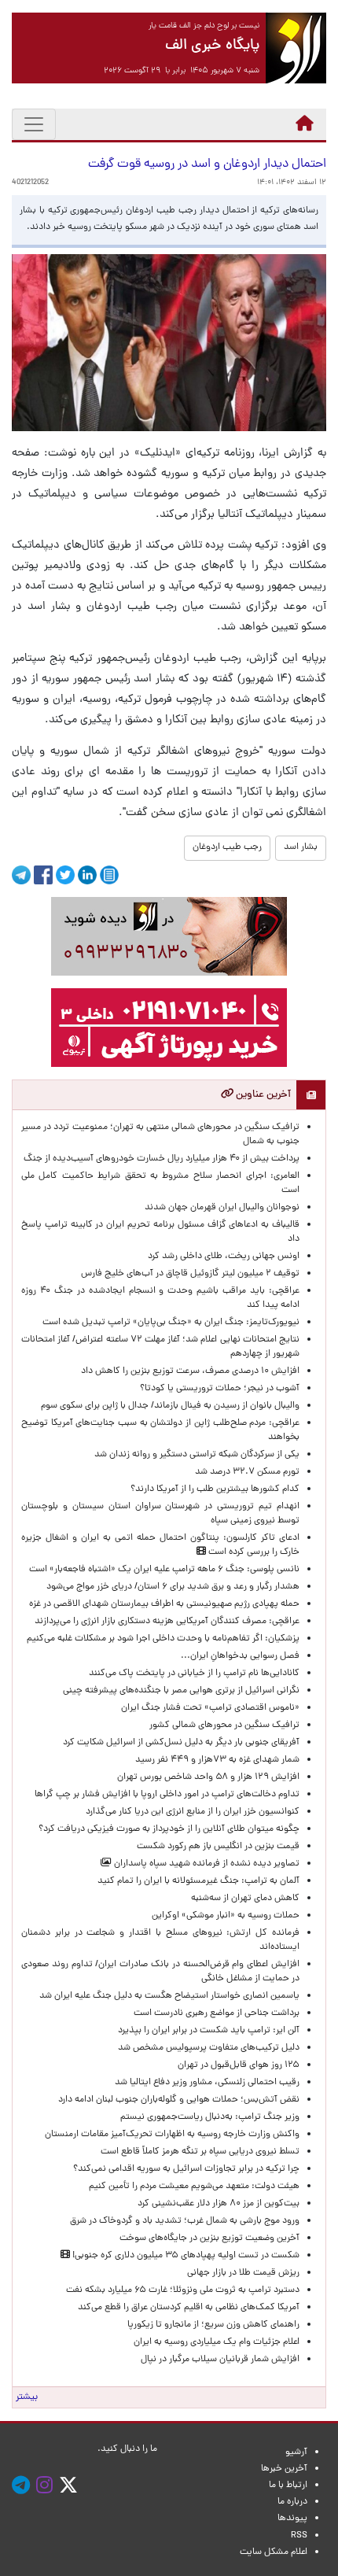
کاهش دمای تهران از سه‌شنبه (245, 1899)
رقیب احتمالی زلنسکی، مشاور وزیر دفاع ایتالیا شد (207, 2083)
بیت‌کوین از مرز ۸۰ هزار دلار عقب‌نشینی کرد (219, 2204)
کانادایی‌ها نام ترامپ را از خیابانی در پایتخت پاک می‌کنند (194, 1674)
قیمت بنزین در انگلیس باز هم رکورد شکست (218, 1847)
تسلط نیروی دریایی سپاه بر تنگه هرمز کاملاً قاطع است (200, 2152)
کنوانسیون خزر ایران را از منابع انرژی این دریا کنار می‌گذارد (193, 1812)
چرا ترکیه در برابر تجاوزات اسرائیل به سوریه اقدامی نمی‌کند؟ (186, 2169)
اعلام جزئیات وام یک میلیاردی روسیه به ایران (217, 2342)
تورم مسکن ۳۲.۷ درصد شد (247, 1472)
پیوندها (292, 2519)
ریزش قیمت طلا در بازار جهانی (243, 2273)
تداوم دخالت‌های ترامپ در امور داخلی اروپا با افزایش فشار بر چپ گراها (167, 1795)
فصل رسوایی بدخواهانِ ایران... (240, 1656)
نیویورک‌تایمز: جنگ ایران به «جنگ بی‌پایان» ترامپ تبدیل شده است (171, 1323)
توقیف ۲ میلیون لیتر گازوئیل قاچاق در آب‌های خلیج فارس (190, 1274)
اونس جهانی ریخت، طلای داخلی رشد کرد (224, 1257)
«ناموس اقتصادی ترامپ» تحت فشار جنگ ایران (210, 1708)
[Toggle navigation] (34, 124)
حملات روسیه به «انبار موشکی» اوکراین (226, 1916)
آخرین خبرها (284, 2469)
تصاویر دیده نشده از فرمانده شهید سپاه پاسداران (206, 1864)
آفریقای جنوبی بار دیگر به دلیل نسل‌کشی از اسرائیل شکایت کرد (181, 1743)
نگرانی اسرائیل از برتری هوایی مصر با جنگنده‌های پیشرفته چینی (181, 1691)
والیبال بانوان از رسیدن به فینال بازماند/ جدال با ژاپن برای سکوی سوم (170, 1406)
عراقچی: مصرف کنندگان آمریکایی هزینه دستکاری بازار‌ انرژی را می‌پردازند (167, 1622)
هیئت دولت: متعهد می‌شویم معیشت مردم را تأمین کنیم (194, 2187)
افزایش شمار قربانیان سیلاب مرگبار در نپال (220, 2360)
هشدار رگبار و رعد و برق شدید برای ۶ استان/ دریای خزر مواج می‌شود (173, 1587)
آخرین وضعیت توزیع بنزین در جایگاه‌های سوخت (209, 2238)
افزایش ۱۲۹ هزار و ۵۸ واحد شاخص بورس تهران (208, 1777)
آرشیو (296, 2452)
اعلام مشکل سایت (274, 2552)
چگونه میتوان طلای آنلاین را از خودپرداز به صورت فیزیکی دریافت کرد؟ (169, 1829)
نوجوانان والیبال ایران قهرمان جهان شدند (222, 1208)
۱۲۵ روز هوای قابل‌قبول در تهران (239, 2065)
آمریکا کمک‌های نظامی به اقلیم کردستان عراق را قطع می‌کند (189, 2308)
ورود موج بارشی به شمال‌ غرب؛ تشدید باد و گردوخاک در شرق (185, 2221)
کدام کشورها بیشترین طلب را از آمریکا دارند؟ (215, 1489)
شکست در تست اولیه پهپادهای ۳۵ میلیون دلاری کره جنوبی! (185, 2256)
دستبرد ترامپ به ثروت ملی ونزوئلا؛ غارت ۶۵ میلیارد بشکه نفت (183, 2290)
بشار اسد (301, 847)
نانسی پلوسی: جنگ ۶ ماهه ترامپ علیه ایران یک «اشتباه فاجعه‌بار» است (164, 1570)
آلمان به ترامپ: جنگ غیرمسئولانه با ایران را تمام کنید (198, 1881)
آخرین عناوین (262, 1095)
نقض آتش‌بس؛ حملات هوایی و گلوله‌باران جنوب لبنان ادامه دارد (179, 2100)
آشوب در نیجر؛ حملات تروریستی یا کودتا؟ (220, 1389)
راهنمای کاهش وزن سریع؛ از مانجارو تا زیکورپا (213, 2325)
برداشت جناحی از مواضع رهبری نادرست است (217, 2013)
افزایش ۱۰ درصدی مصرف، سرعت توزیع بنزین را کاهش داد (190, 1371)
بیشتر (27, 2397)
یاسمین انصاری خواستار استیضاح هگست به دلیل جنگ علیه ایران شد (169, 1996)
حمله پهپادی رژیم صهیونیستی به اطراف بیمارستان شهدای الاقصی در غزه (164, 1604)
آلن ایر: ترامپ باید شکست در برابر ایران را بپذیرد (209, 2031)
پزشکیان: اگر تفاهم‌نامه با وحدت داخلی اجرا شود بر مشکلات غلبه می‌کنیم (163, 1639)
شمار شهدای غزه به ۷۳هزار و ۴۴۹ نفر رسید (217, 1760)
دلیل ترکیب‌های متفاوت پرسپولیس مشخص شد (209, 2048)
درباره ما (292, 2502)
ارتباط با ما (288, 2486)
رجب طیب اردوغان (227, 847)
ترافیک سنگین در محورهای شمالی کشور (224, 1725)
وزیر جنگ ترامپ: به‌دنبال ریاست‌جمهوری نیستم (210, 2117)
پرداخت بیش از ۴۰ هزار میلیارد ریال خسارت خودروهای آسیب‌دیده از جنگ (162, 1159)
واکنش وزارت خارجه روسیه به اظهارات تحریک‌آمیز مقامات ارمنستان (172, 2135)
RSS (299, 2536)
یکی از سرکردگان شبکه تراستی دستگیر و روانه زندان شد (197, 1455)
